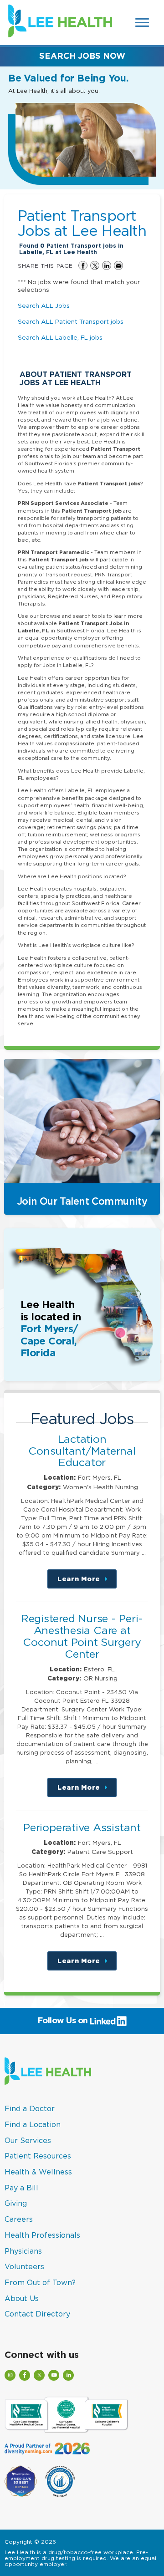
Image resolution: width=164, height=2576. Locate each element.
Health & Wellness (38, 2172)
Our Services (28, 2140)
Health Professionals (42, 2235)
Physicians (23, 2251)
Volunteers (24, 2266)
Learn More (87, 1582)
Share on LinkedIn (107, 265)
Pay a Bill (21, 2188)
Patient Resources (38, 2156)
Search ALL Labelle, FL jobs (60, 337)
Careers (19, 2219)
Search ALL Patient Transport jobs (71, 321)
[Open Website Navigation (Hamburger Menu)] (143, 23)
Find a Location (33, 2124)
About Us (22, 2298)
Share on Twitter (95, 265)
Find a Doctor (30, 2108)
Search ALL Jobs (44, 305)
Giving (16, 2203)
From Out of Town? (40, 2282)
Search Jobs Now (82, 56)
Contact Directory (37, 2314)
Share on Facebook (83, 265)
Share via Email (118, 265)
